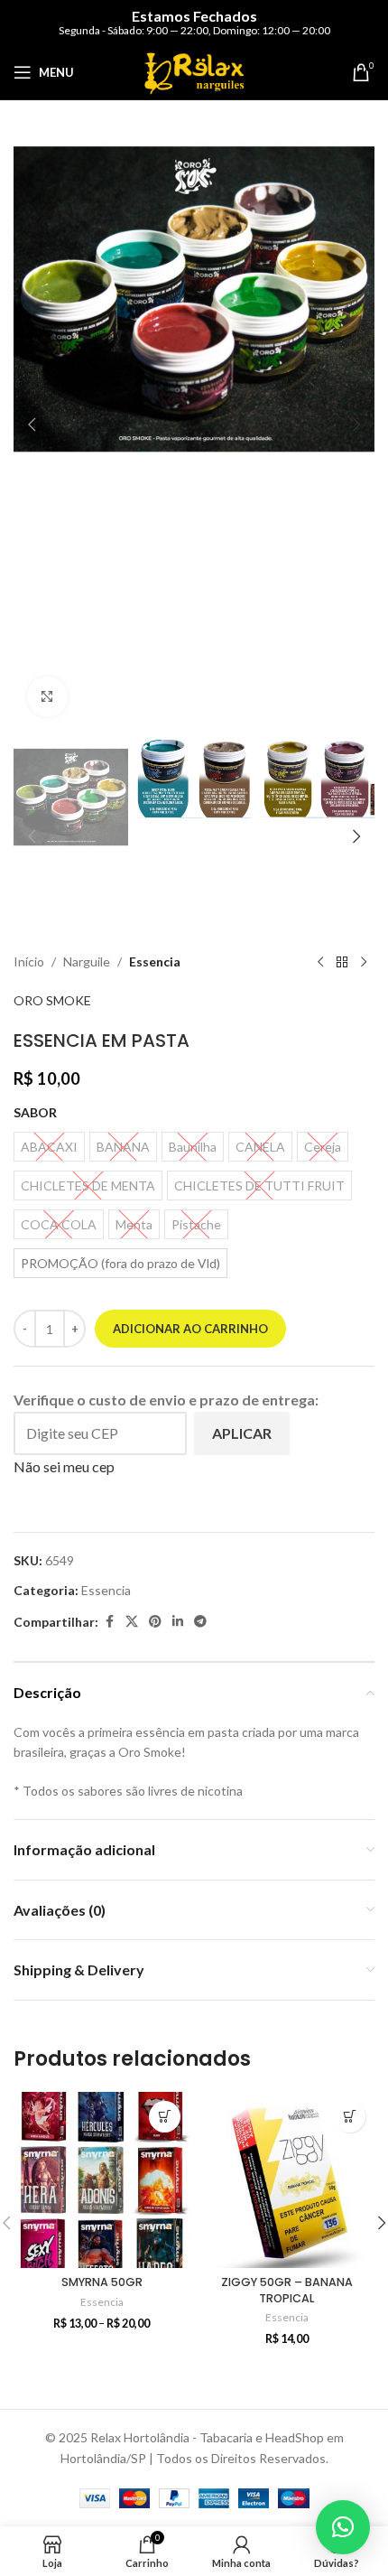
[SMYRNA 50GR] (102, 2180)
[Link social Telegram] (200, 1622)
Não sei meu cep (64, 1466)
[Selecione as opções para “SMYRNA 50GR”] (165, 2117)
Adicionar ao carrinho (190, 1329)
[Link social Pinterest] (155, 1622)
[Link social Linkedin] (178, 1622)
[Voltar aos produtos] (342, 962)
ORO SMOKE (52, 1000)
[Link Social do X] (132, 1622)
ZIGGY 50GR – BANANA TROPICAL (287, 2290)
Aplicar (242, 1433)
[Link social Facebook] (109, 1622)
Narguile (87, 961)
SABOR (35, 1112)
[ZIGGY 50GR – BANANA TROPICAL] (286, 2180)
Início (29, 961)
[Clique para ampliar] (47, 697)
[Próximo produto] (364, 962)
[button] (32, 425)
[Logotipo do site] (194, 71)
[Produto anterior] (320, 962)
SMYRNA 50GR (102, 2282)
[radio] (120, 1263)
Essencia (155, 961)
